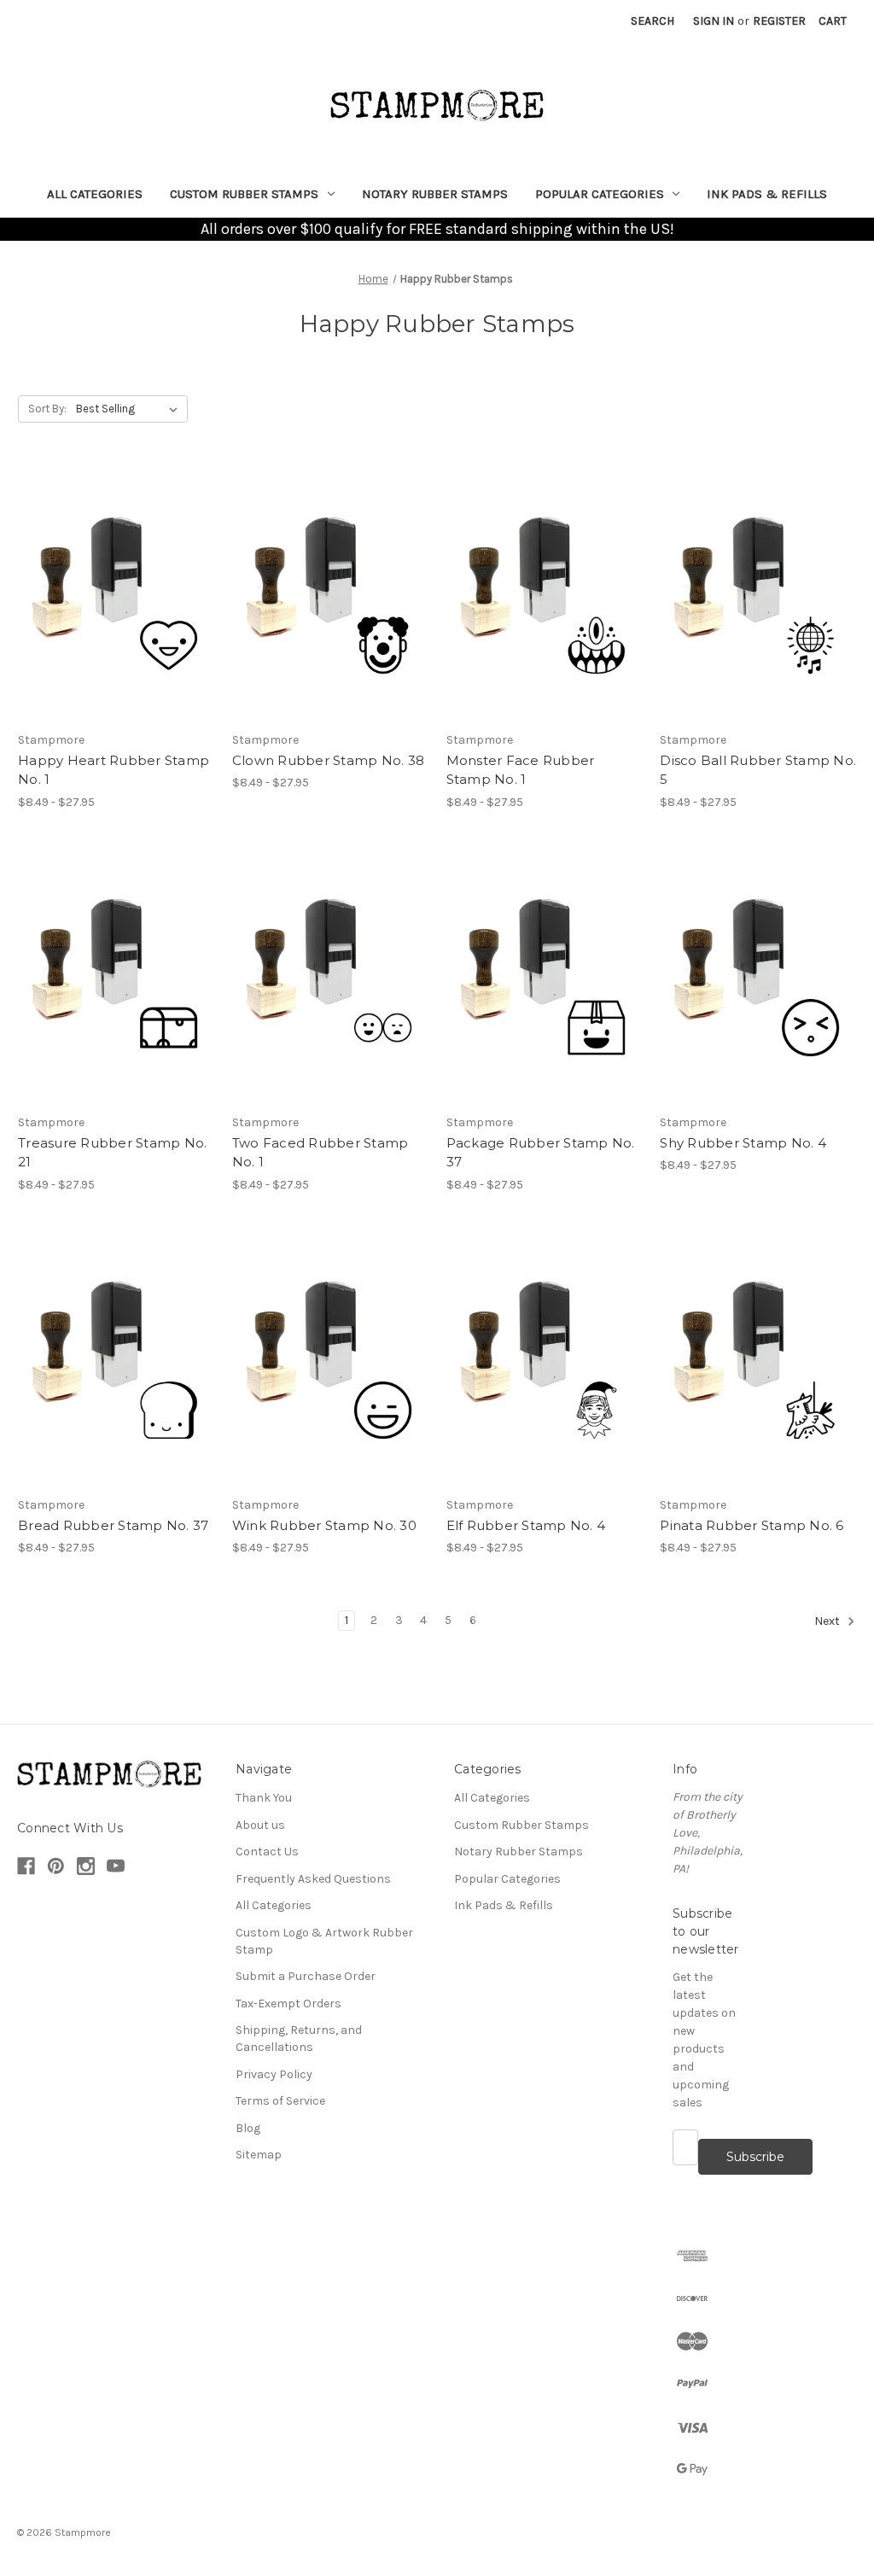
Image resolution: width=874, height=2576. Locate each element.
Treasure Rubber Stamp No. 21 (112, 1153)
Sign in (714, 21)
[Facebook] (26, 1866)
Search (653, 21)
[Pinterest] (56, 1866)
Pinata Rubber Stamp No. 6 (752, 1525)
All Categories (95, 194)
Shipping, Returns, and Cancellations (299, 2039)
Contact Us (267, 1852)
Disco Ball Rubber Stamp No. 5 (758, 770)
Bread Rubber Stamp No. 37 (113, 1525)
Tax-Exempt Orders (288, 2004)
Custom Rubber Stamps (244, 194)
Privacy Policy (274, 2074)
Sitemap (259, 2155)
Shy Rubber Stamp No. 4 (743, 1143)
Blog (248, 2128)
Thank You (264, 1798)
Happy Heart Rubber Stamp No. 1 (114, 770)
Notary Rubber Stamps (435, 194)
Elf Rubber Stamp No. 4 (526, 1525)
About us (260, 1825)
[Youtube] (116, 1866)
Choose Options (116, 593)
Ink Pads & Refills (767, 194)
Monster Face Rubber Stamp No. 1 (521, 770)
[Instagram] (86, 1866)
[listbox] (130, 409)
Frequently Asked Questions (313, 1879)
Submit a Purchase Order (306, 1976)
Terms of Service (280, 2101)
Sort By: (47, 409)
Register (779, 21)
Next (828, 1621)
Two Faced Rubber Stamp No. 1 (320, 1153)
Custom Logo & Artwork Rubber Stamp (324, 1941)
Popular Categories (600, 194)
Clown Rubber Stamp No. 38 (328, 760)
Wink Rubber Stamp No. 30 (324, 1525)
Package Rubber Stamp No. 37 (541, 1153)
